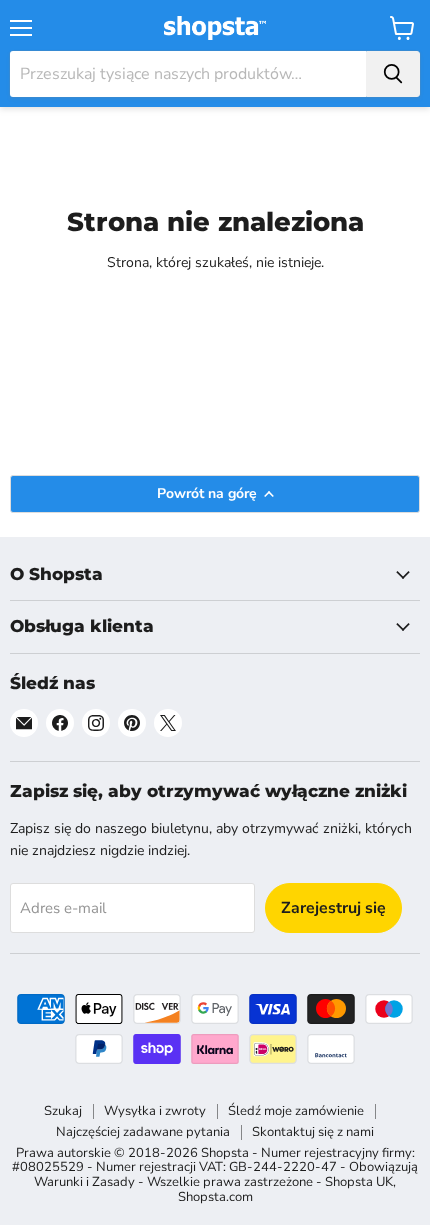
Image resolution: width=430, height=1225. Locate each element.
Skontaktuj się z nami (313, 1132)
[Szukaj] (393, 74)
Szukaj (63, 1111)
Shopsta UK (359, 1182)
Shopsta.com (215, 1197)
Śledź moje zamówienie (296, 1111)
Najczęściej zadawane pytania (143, 1132)
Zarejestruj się (333, 908)
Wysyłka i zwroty (155, 1111)
